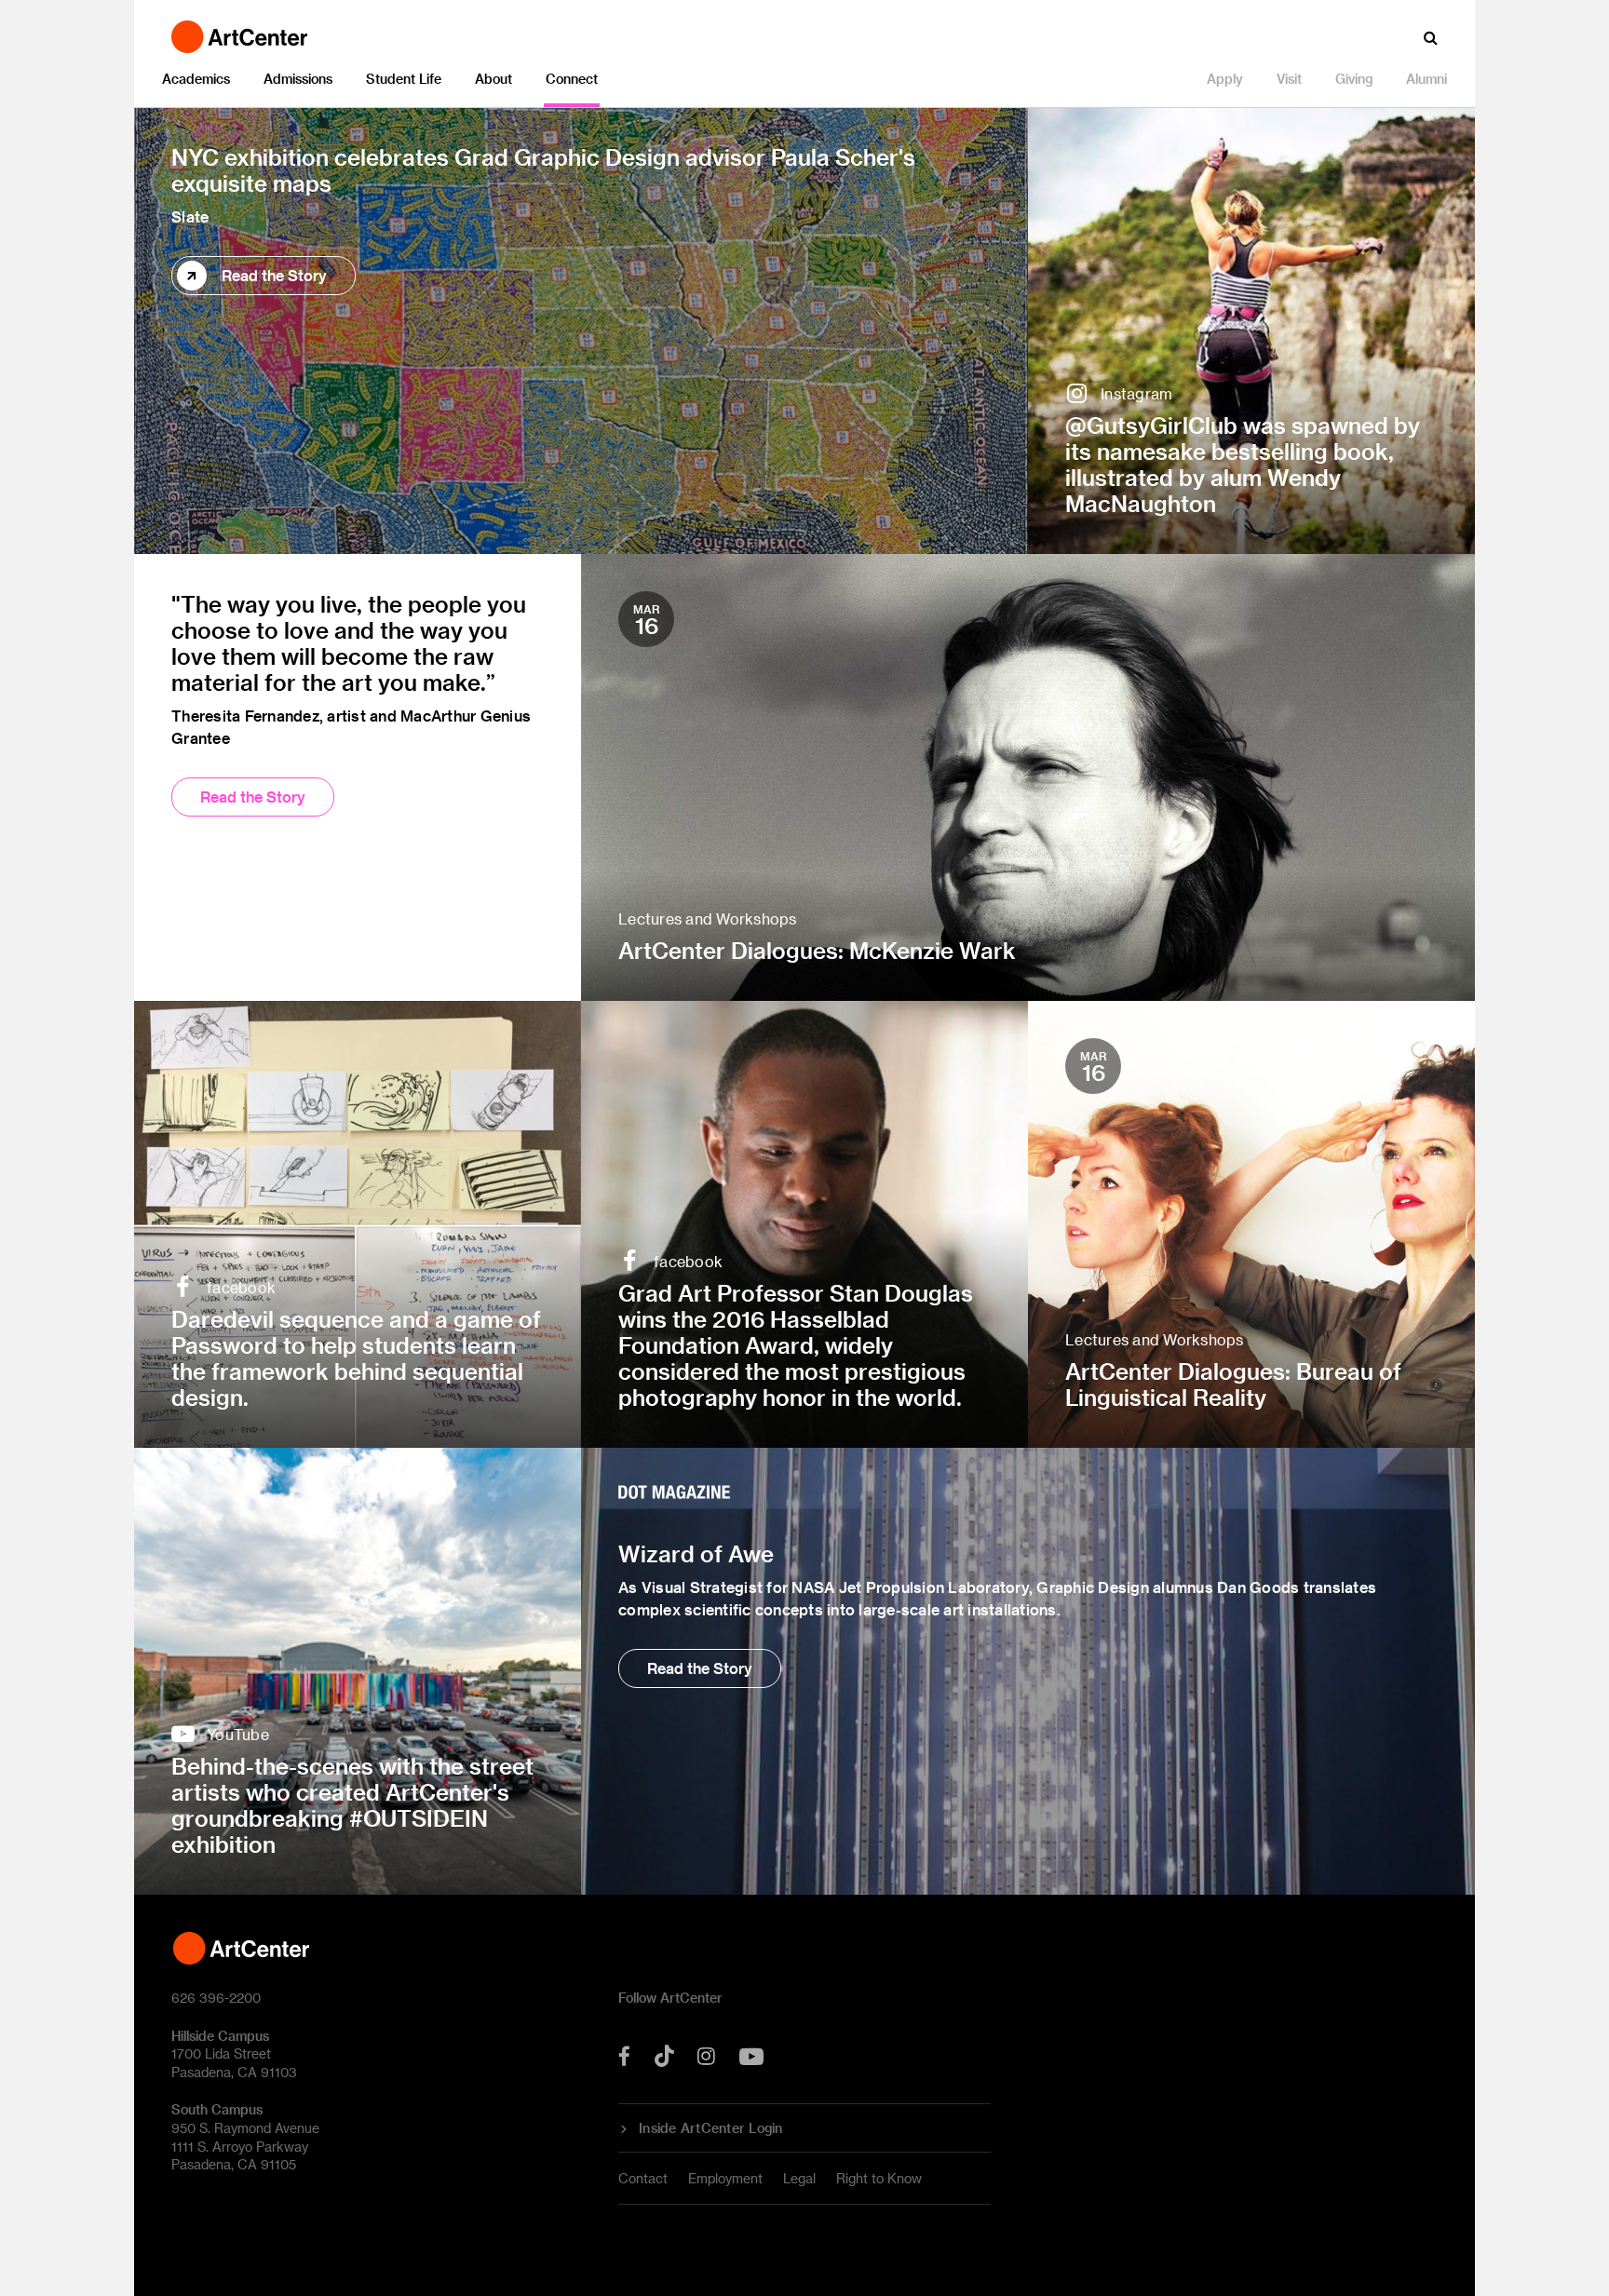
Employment (725, 2178)
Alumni (1426, 79)
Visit (1289, 79)
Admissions (298, 79)
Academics (196, 79)
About (494, 79)
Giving (1354, 79)
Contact (643, 2178)
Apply (1225, 79)
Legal (799, 2178)
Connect (572, 79)
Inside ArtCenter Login (711, 2128)
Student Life (404, 79)
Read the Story (274, 275)
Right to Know (879, 2178)
